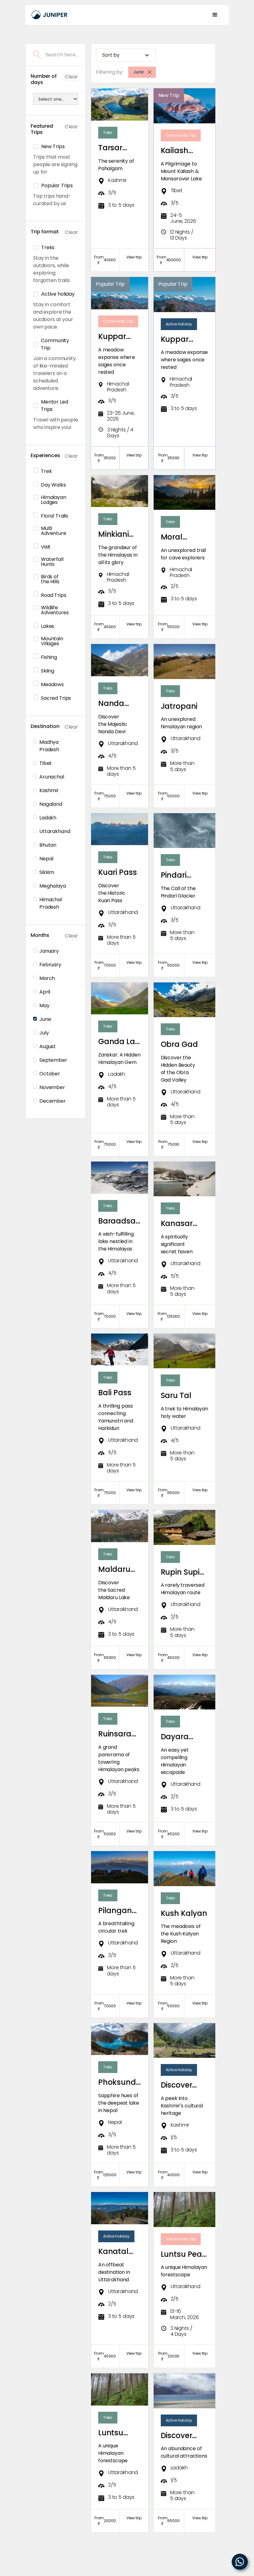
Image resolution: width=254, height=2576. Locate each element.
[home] (50, 15)
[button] (215, 15)
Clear (71, 77)
